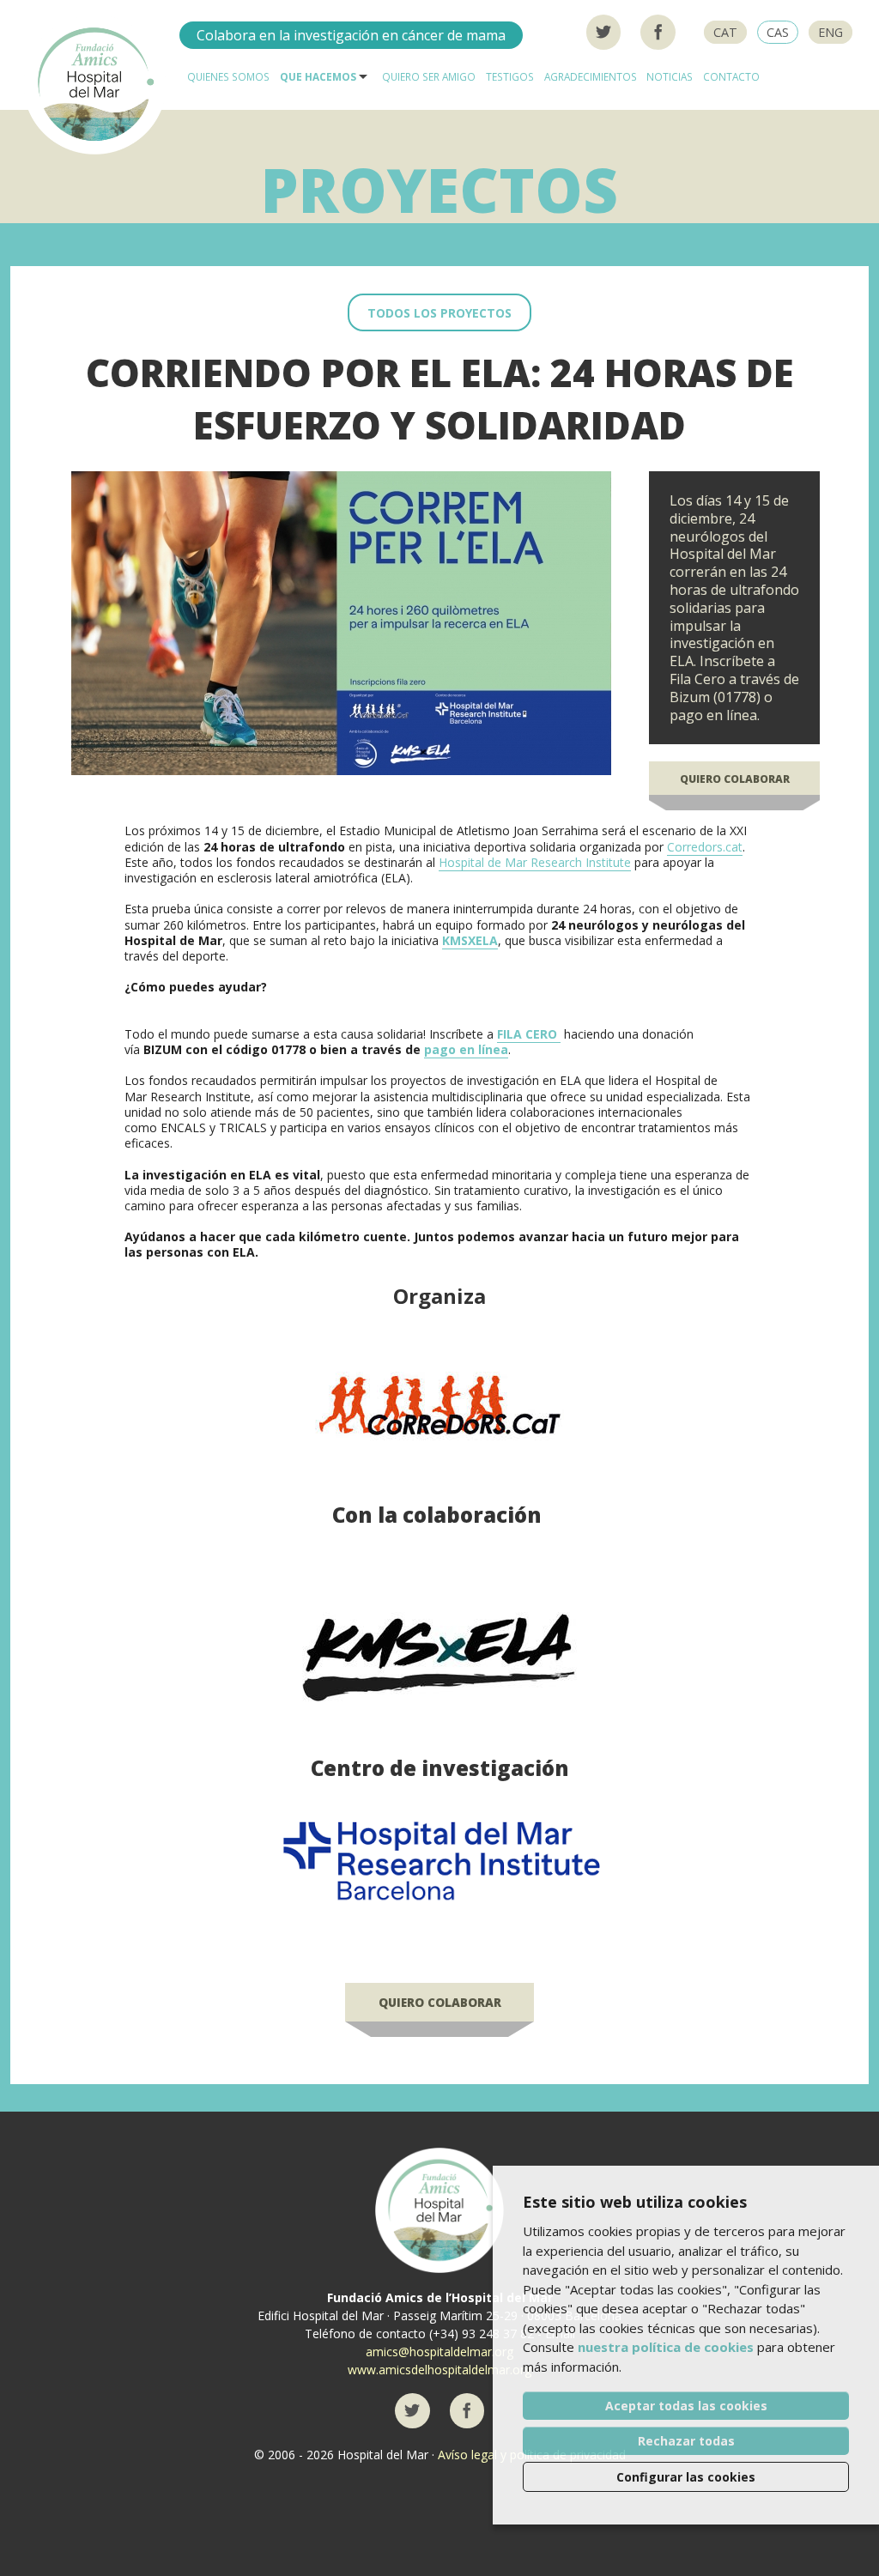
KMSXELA (470, 940)
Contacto (731, 76)
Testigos (510, 76)
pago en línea (466, 1049)
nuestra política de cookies (666, 2347)
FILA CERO (529, 1034)
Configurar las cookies (686, 2477)
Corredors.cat (705, 847)
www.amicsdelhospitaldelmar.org (439, 2370)
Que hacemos (318, 76)
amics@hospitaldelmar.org (439, 2352)
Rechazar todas (686, 2441)
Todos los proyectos (439, 313)
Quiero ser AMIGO (429, 76)
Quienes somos (228, 76)
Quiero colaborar (735, 779)
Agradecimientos (591, 76)
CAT (725, 32)
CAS (778, 32)
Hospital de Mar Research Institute (535, 862)
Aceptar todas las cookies (686, 2406)
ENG (831, 32)
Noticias (670, 76)
